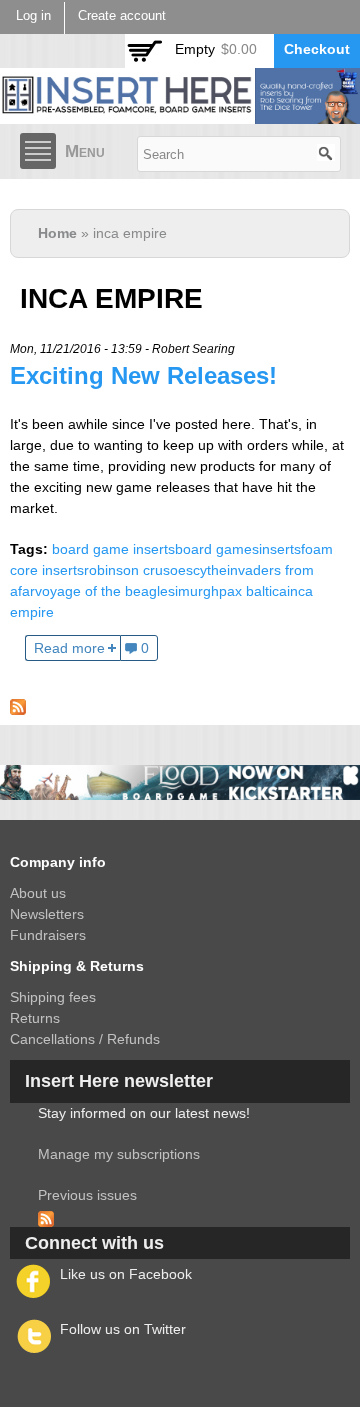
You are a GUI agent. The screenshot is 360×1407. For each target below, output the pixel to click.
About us (38, 893)
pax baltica (253, 591)
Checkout (317, 49)
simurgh (193, 591)
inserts (280, 549)
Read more (69, 648)
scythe (206, 570)
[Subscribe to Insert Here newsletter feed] (46, 1216)
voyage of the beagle (101, 591)
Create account (122, 16)
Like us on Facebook (126, 1274)
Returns (35, 1018)
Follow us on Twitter (123, 1329)
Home (57, 233)
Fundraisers (48, 935)
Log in (33, 16)
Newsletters (47, 914)
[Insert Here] (180, 113)
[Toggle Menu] (38, 151)
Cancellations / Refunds (85, 1039)
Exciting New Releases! (143, 375)
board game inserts (113, 549)
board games (217, 549)
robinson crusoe (135, 570)
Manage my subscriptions (119, 1154)
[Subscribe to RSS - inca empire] (18, 704)
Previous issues (87, 1195)
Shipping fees (53, 997)
